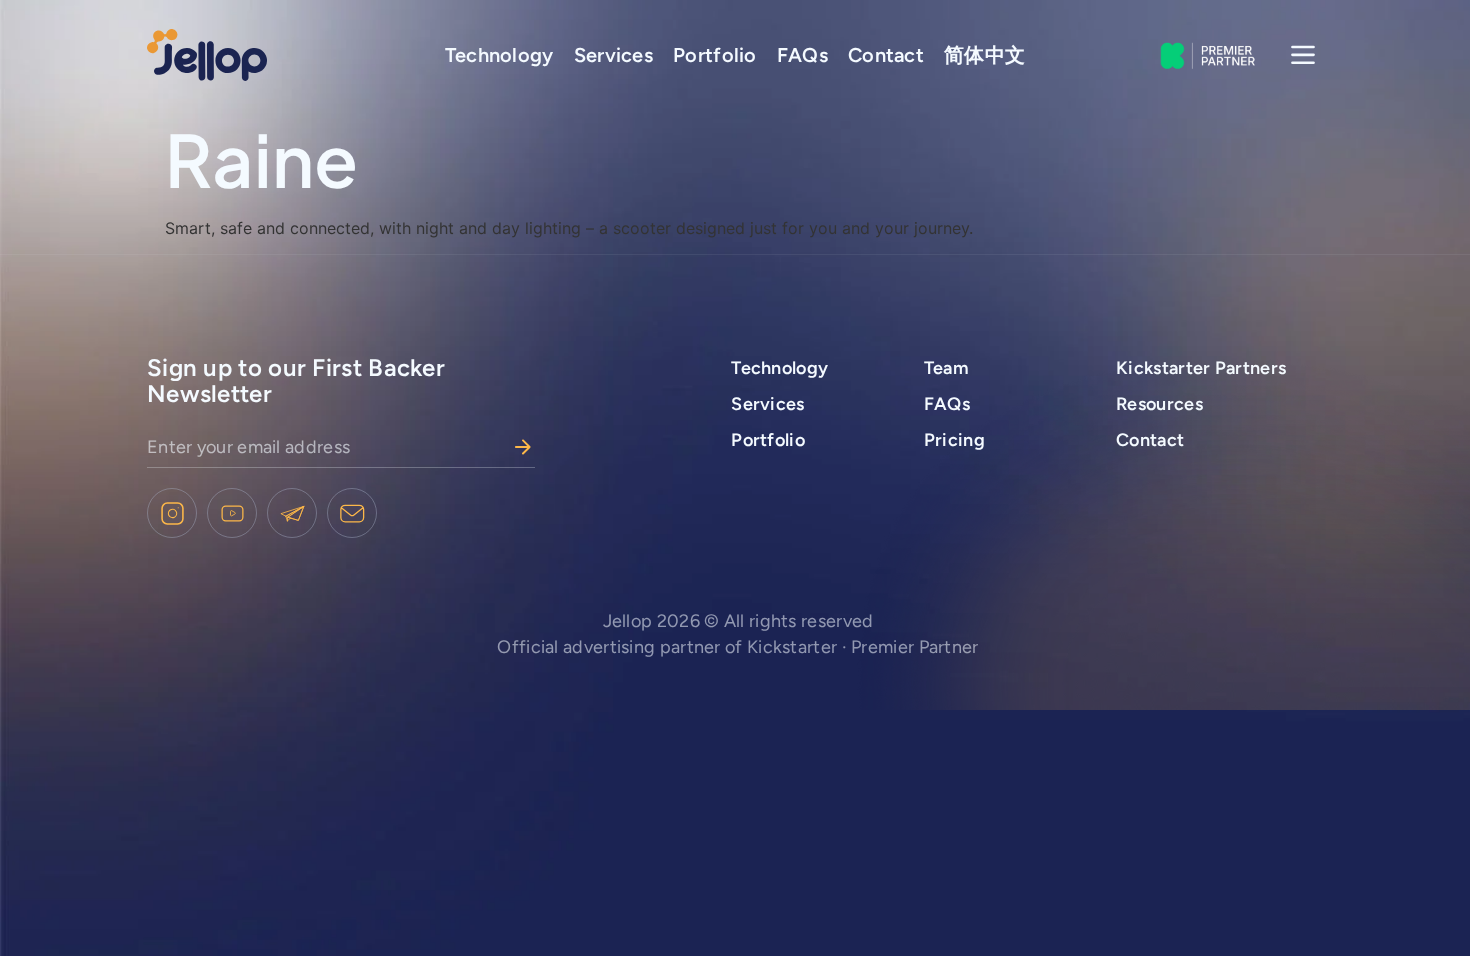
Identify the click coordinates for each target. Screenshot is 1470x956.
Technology (499, 55)
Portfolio (715, 55)
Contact (886, 55)
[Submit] (523, 447)
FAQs (802, 55)
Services (613, 55)
